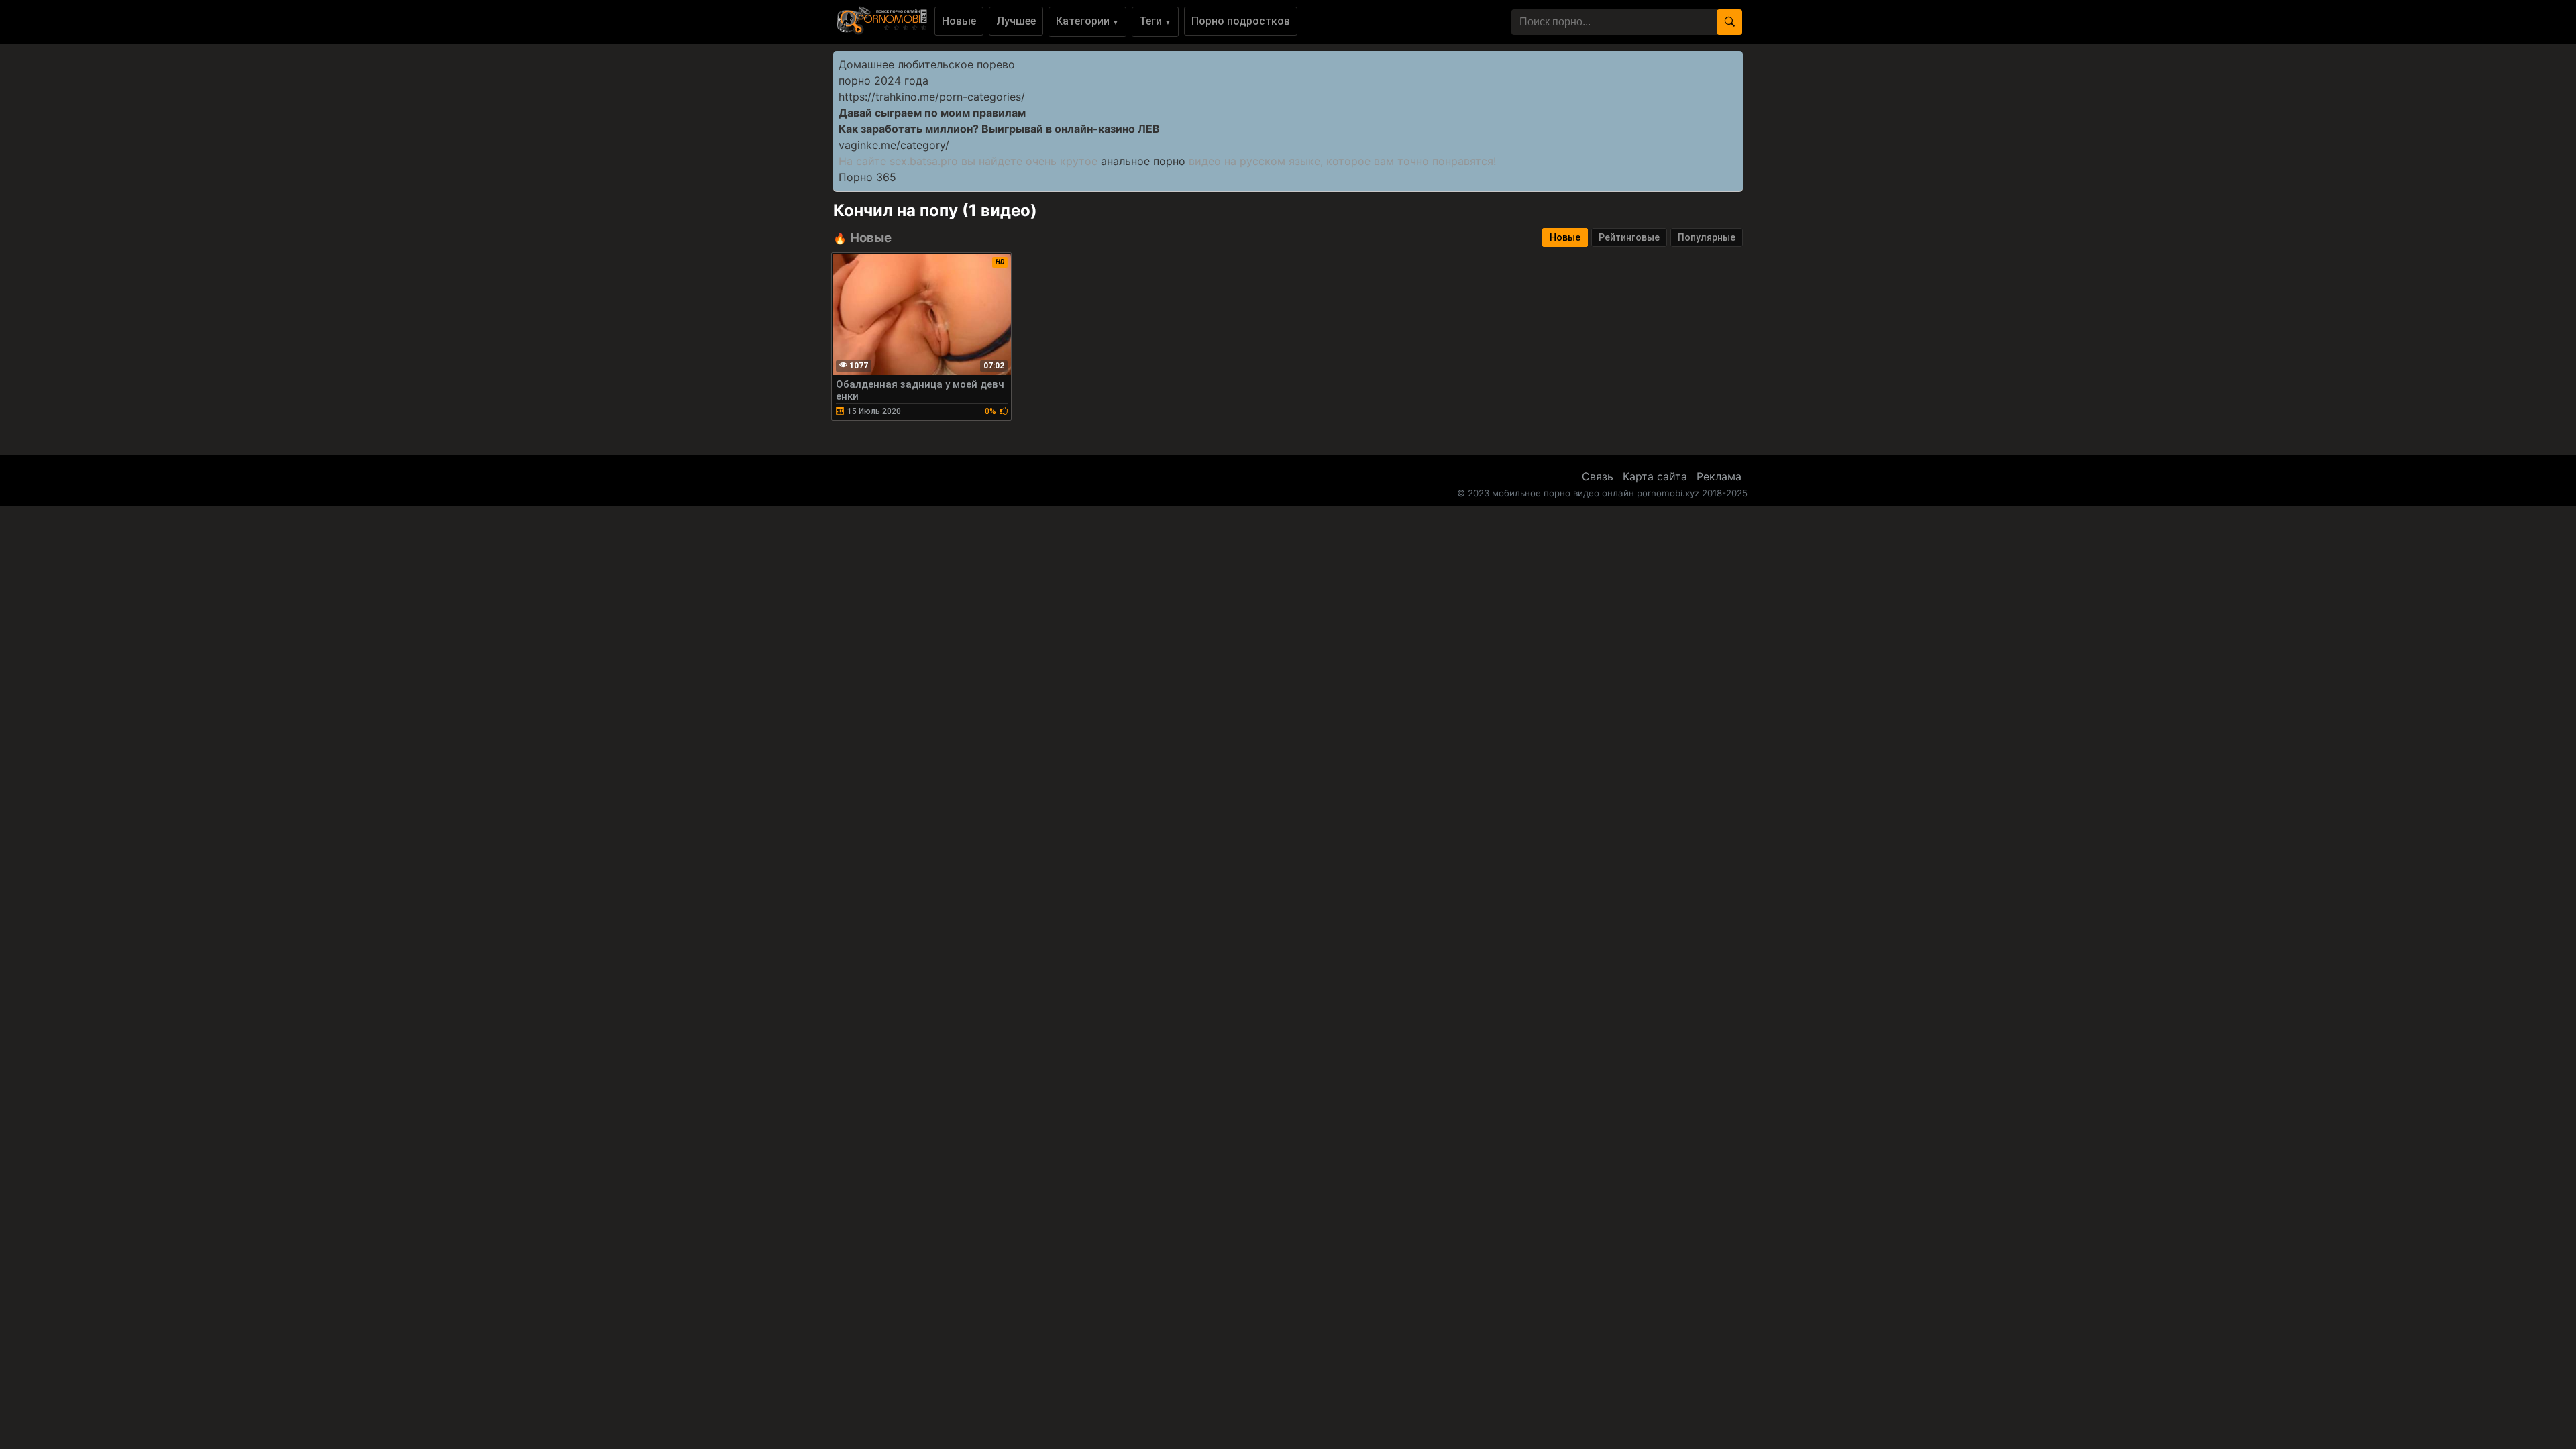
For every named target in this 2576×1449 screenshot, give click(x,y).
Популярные (1707, 237)
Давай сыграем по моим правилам (932, 113)
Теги (1155, 21)
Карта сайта (1655, 476)
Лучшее (1016, 21)
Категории (1087, 21)
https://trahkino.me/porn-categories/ (932, 97)
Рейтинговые (1629, 237)
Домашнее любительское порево (927, 64)
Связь (1598, 476)
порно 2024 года (883, 80)
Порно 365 (867, 177)
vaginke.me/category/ (894, 145)
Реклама (1719, 476)
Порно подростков (1241, 21)
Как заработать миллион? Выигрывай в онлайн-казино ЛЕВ (999, 129)
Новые (959, 21)
